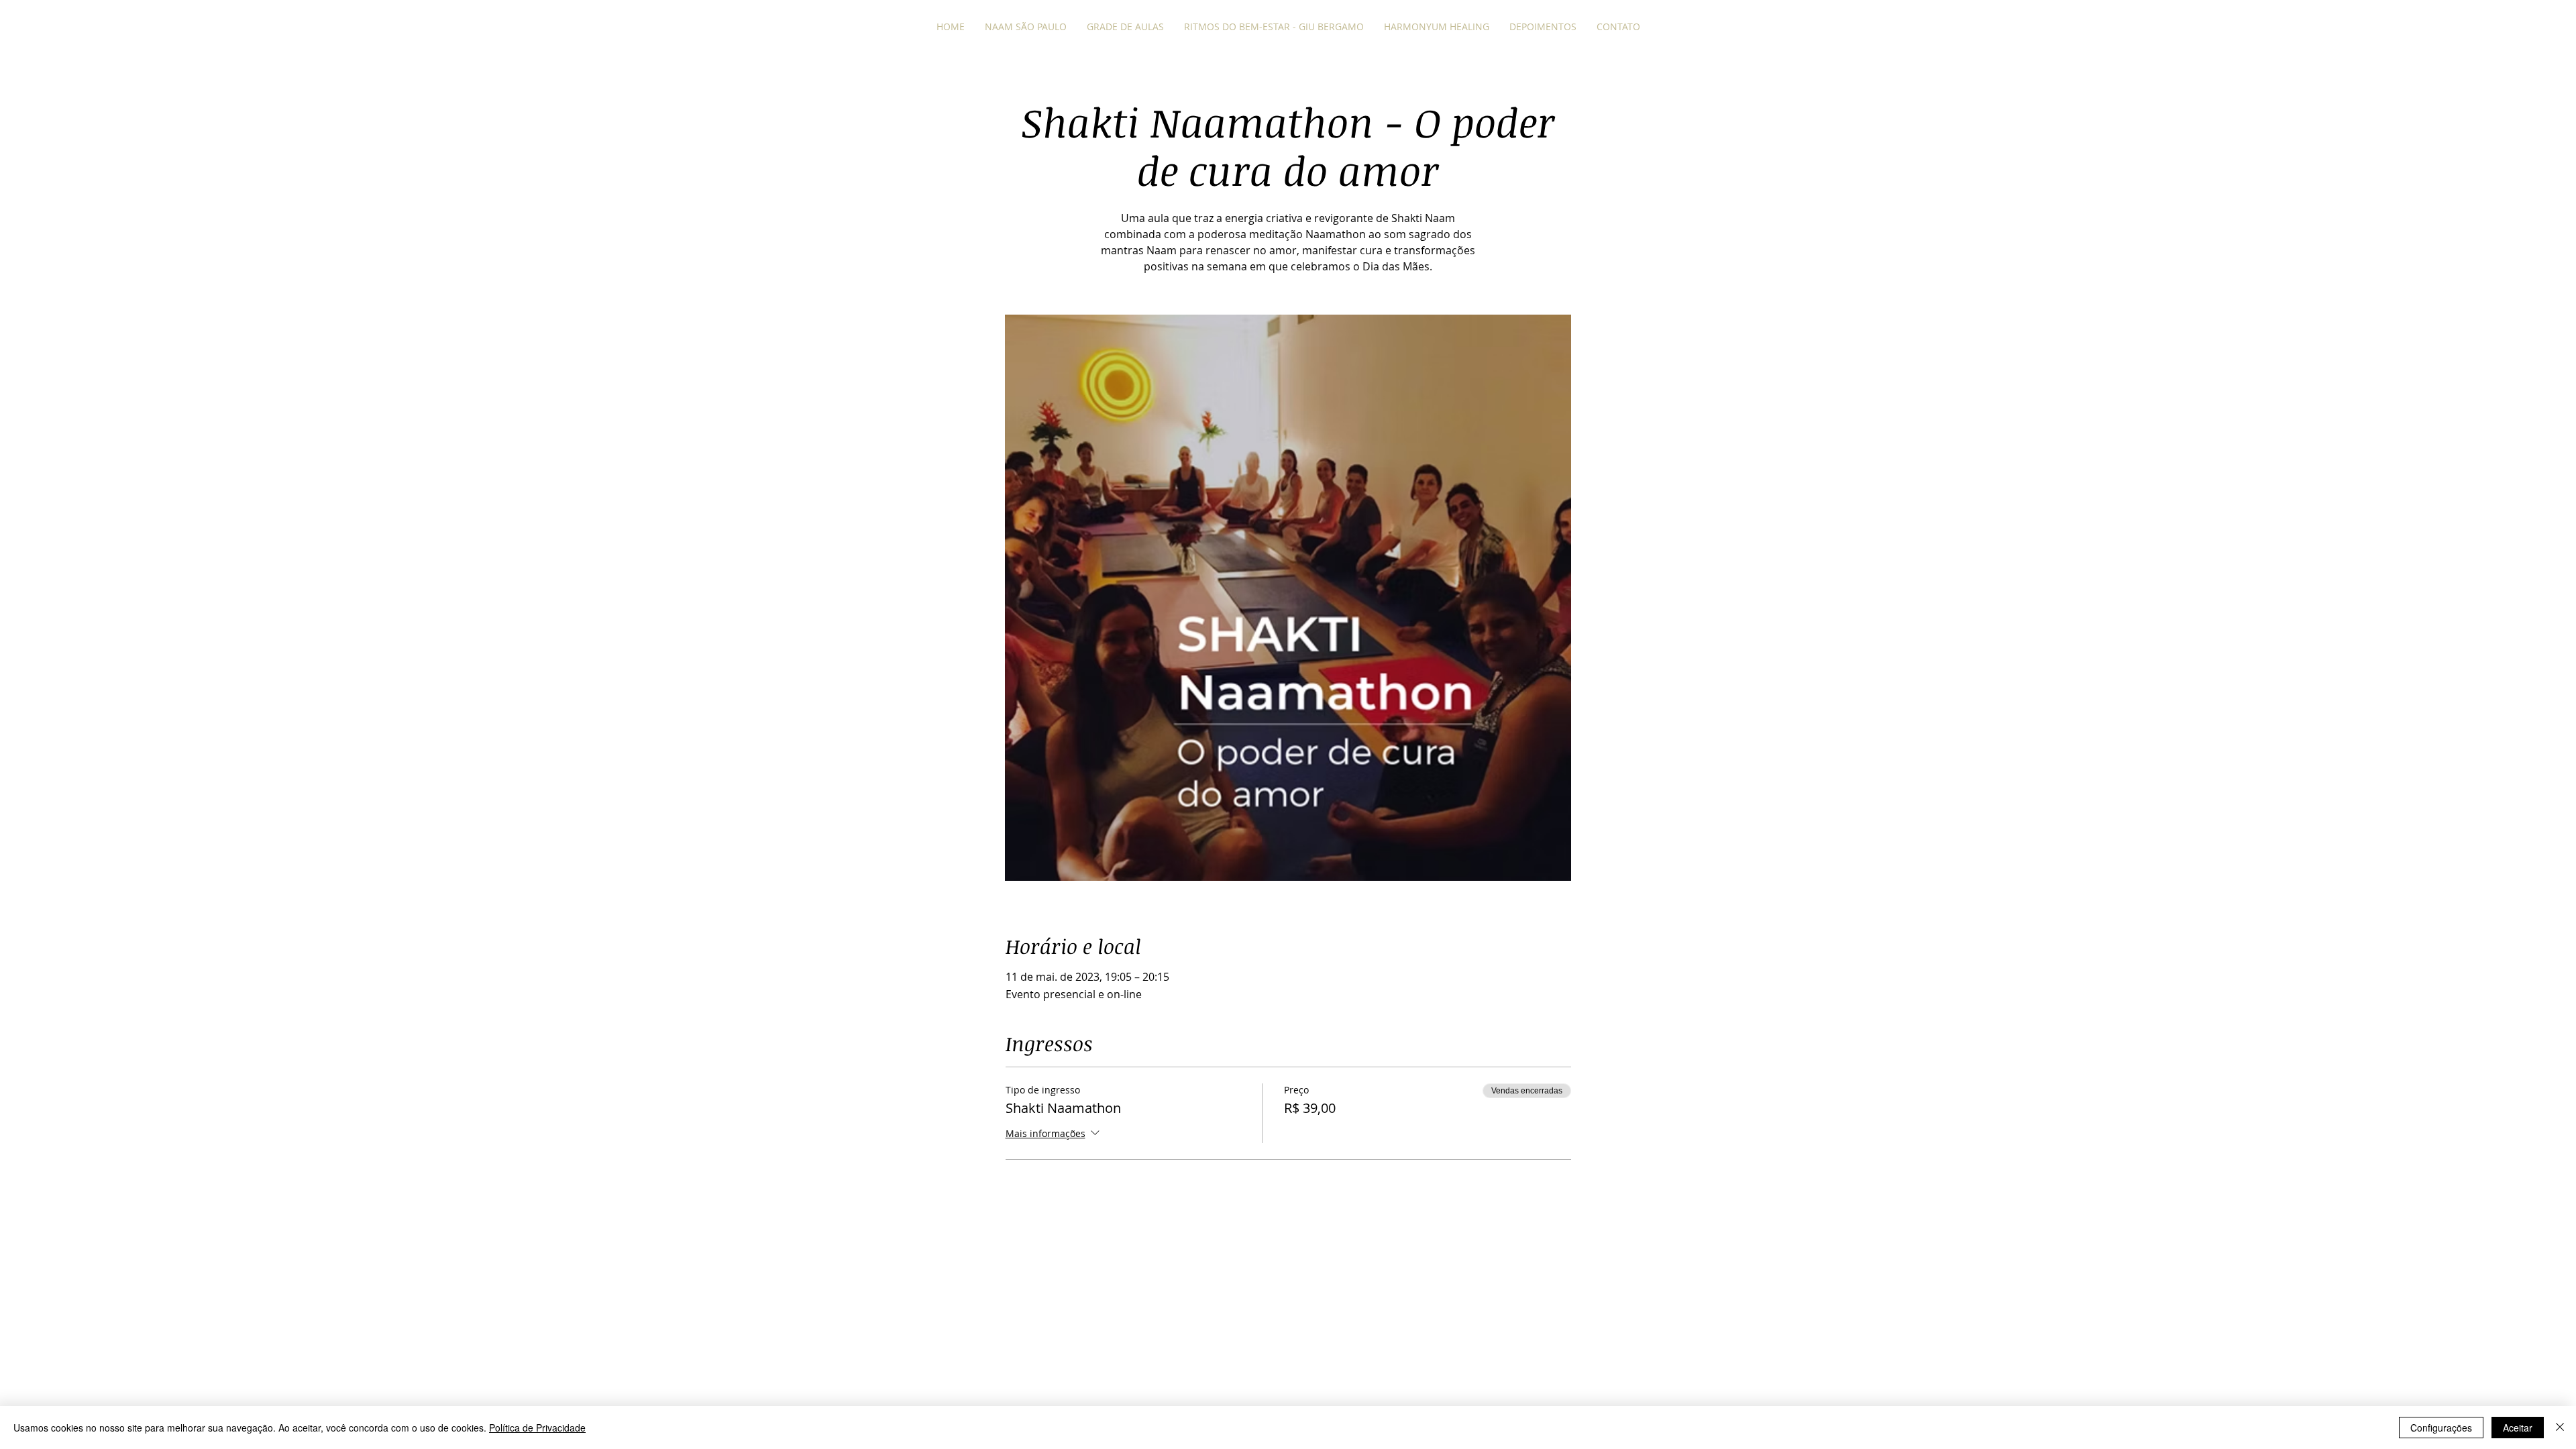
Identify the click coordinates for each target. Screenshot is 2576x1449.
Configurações (2441, 1428)
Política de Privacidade (537, 1428)
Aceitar (2518, 1428)
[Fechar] (2560, 1428)
